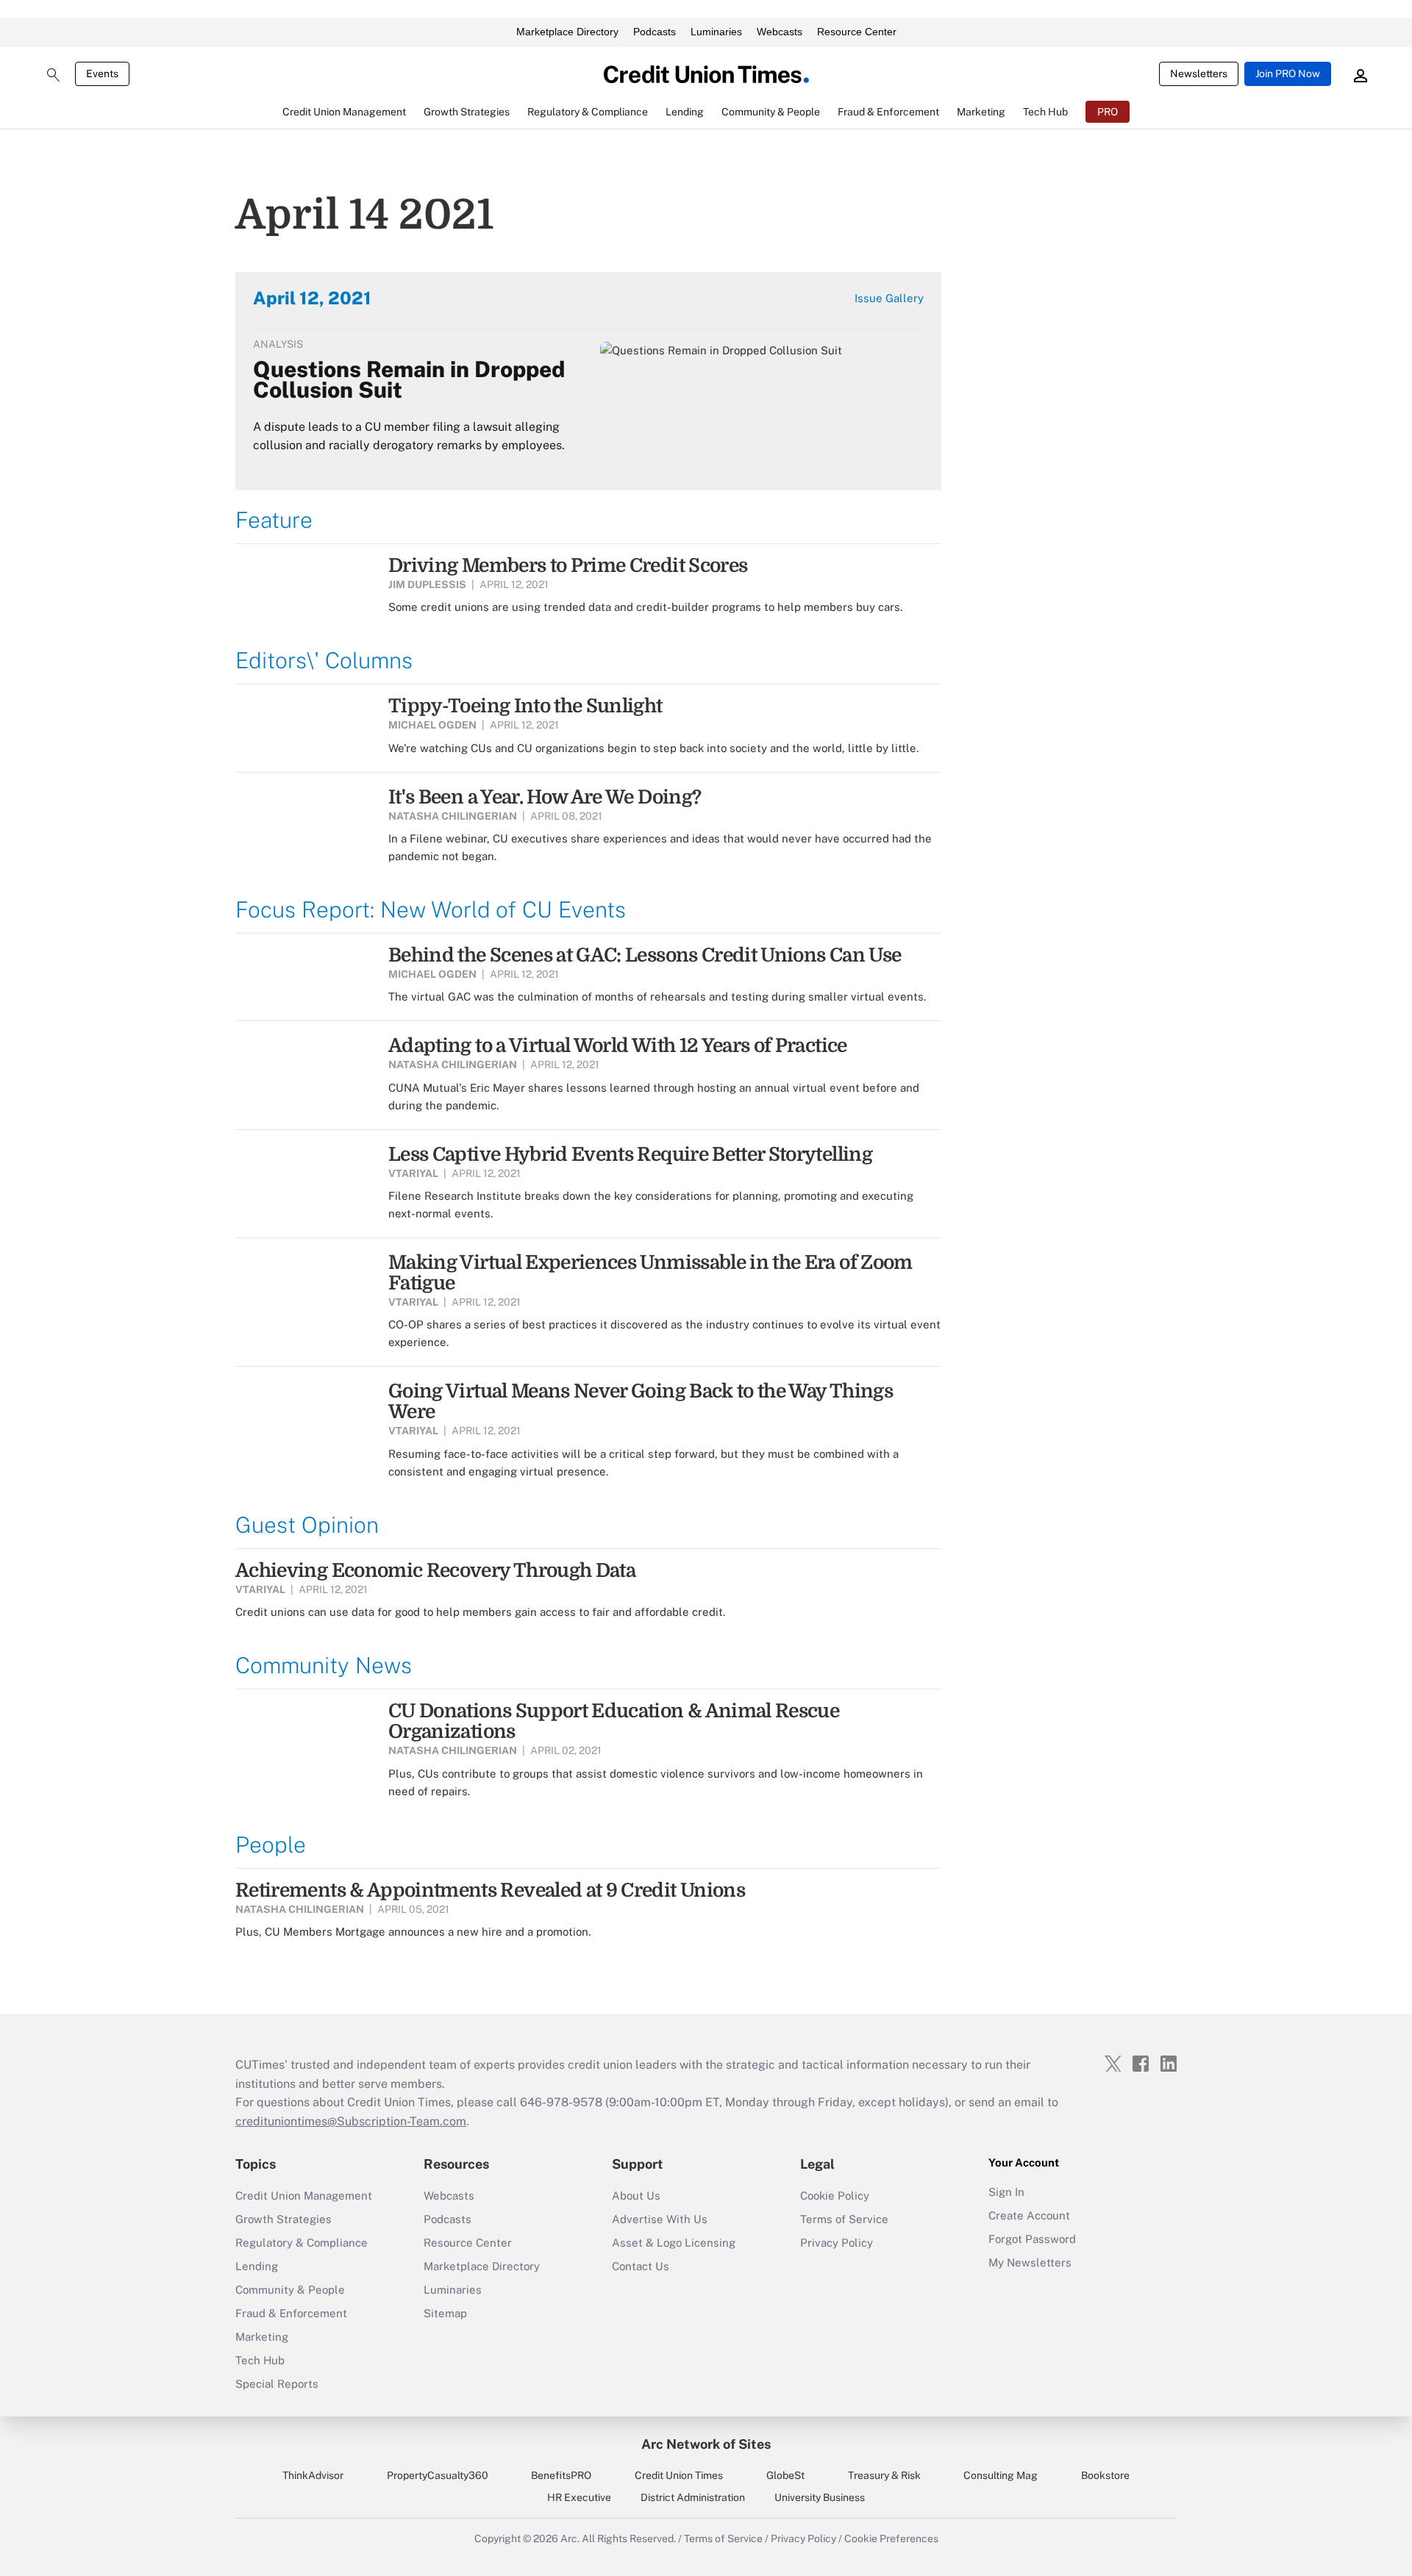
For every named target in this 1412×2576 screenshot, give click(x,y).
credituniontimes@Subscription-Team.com (351, 2121)
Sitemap (445, 2313)
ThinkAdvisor (313, 2475)
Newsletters (1199, 74)
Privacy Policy (837, 2243)
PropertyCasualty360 (438, 2475)
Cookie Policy (835, 2196)
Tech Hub (260, 2360)
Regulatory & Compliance (302, 2243)
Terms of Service (844, 2219)
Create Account (1029, 2215)
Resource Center (857, 32)
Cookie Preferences (891, 2539)
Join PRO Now (1288, 74)
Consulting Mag (1001, 2475)
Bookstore (1105, 2475)
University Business (820, 2497)
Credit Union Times (679, 2475)
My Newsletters (1030, 2262)
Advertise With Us (660, 2219)
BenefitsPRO (561, 2475)
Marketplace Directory (567, 32)
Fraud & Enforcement (291, 2313)
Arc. (570, 2539)
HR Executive (579, 2497)
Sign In (1006, 2192)
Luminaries (716, 32)
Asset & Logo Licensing (674, 2243)
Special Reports (277, 2384)
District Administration (693, 2497)
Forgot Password (1032, 2239)
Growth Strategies (284, 2219)
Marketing (262, 2337)
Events (102, 74)
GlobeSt (785, 2475)
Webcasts (780, 32)
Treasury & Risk (884, 2475)
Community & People (290, 2290)
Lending (257, 2266)
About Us (636, 2196)
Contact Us (641, 2266)
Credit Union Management (304, 2196)
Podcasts (655, 32)
